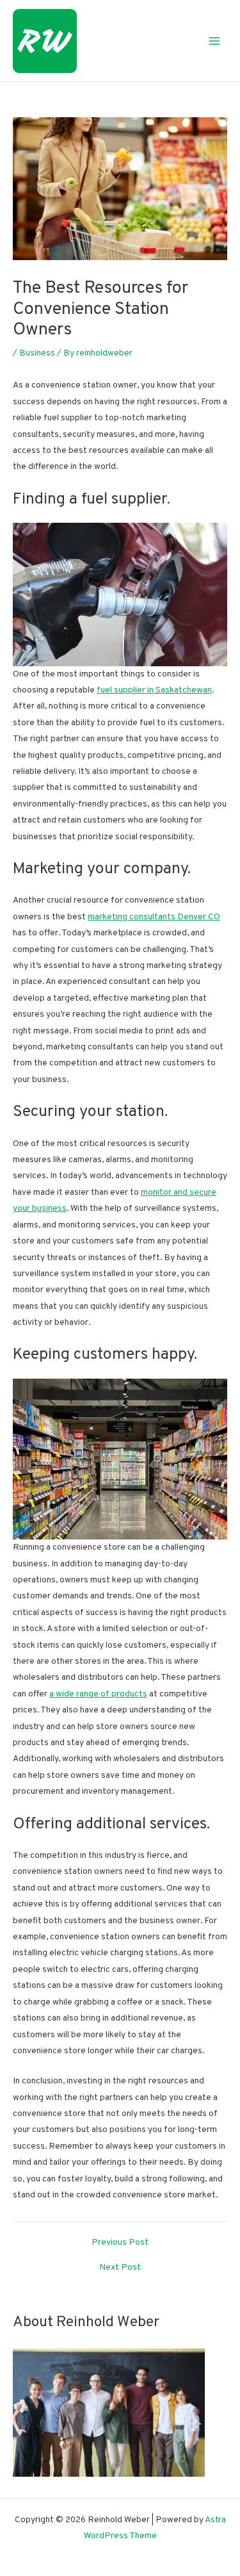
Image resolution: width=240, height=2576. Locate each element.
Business (37, 353)
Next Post (120, 2268)
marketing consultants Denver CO (154, 917)
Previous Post (120, 2243)
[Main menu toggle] (215, 41)
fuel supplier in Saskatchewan (154, 690)
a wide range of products (98, 1694)
